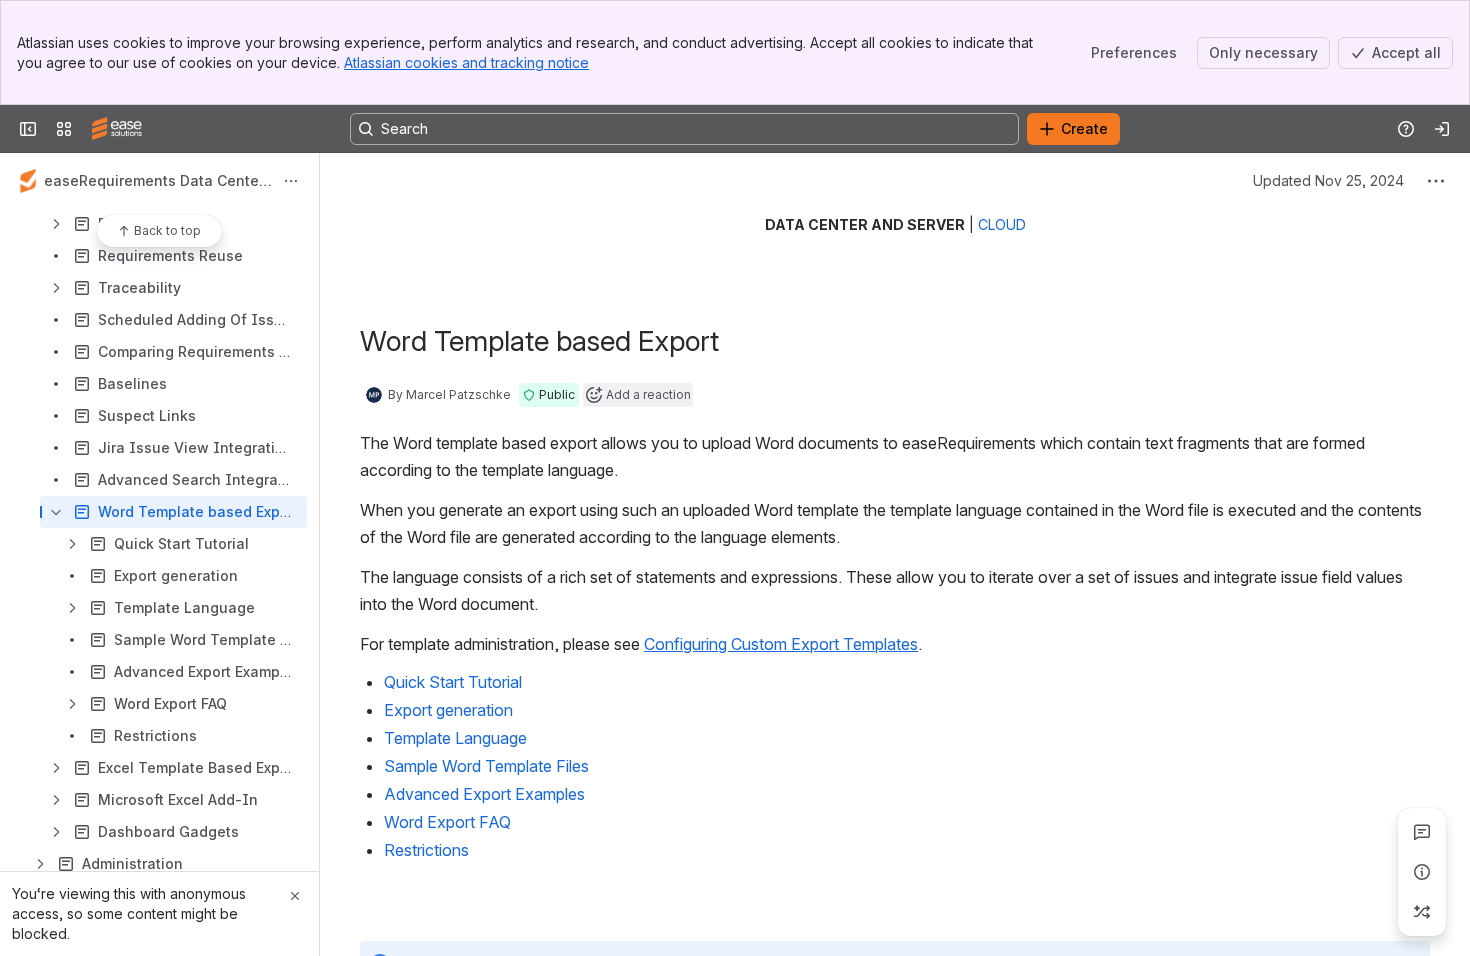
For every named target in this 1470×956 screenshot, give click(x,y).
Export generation (448, 710)
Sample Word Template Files (486, 766)
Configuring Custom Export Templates (781, 644)
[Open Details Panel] (1422, 872)
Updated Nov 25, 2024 (1328, 180)
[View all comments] (1422, 832)
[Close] (295, 896)
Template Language (455, 738)
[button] (549, 395)
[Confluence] (117, 129)
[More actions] (291, 181)
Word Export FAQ (447, 822)
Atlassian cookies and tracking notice (466, 62)
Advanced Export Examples (484, 794)
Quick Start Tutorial (453, 682)
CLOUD (1002, 224)
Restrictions (426, 850)
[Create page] (1422, 912)
